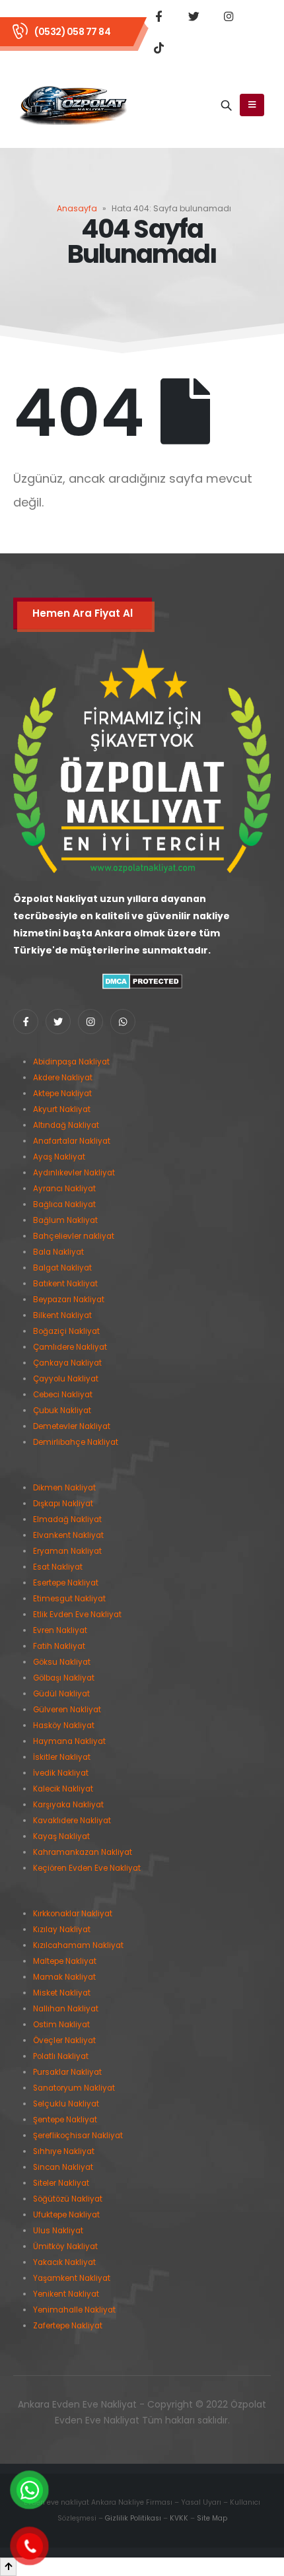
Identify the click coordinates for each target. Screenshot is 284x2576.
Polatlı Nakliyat (61, 2056)
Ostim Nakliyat (61, 2025)
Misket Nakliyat (62, 1993)
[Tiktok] (159, 48)
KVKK (179, 2518)
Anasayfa (77, 208)
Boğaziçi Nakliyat (66, 1331)
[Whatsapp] (123, 1022)
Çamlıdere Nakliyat (70, 1347)
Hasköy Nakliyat (64, 1725)
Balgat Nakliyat (62, 1268)
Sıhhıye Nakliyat (64, 2151)
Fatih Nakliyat (59, 1646)
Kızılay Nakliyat (62, 1930)
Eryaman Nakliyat (67, 1551)
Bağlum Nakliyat (65, 1220)
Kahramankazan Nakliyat (83, 1852)
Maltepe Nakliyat (65, 1961)
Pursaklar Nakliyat (67, 2072)
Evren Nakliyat (60, 1630)
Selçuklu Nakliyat (66, 2104)
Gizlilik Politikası (133, 2518)
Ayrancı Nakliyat (64, 1189)
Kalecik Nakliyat (63, 1789)
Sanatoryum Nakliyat (74, 2088)
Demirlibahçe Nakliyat (76, 1442)
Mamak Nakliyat (64, 1977)
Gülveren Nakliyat (67, 1710)
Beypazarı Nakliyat (69, 1300)
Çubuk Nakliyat (62, 1410)
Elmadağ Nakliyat (67, 1519)
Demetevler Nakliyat (72, 1426)
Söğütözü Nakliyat (68, 2199)
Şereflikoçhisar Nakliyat (78, 2136)
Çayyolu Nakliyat (66, 1379)
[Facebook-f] (26, 1022)
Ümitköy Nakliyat (65, 2246)
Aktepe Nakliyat (62, 1094)
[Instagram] (229, 16)
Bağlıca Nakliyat (64, 1204)
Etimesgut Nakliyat (69, 1599)
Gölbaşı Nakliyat (64, 1678)
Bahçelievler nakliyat (74, 1236)
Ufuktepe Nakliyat (66, 2215)
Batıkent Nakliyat (65, 1284)
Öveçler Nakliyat (64, 2040)
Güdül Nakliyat (61, 1694)
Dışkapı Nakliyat (63, 1504)
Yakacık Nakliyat (64, 2262)
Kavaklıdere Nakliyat (72, 1821)
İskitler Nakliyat (62, 1757)
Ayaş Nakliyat (59, 1157)
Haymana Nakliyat (69, 1741)
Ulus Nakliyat (58, 2231)
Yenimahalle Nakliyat (74, 2310)
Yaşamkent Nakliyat (72, 2278)
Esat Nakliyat (58, 1567)
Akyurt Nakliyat (62, 1109)
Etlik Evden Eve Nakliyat (77, 1615)
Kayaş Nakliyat (61, 1836)
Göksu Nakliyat (62, 1662)
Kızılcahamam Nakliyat (78, 1945)
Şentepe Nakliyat (65, 2120)
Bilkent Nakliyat (62, 1315)
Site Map (212, 2518)
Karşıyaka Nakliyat (68, 1805)
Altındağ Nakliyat (66, 1125)
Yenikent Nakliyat (66, 2294)
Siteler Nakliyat (61, 2183)
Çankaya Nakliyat (67, 1363)
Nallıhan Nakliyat (66, 2009)
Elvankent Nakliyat (68, 1535)
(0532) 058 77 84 (72, 32)
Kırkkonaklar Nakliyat (73, 1914)
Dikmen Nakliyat (64, 1488)
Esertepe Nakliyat (66, 1583)
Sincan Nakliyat (63, 2167)
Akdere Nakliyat (63, 1078)
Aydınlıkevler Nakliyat (74, 1173)
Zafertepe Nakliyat (68, 2326)
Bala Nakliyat (58, 1252)
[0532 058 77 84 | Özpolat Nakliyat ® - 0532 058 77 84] (73, 106)
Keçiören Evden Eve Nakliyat (87, 1868)
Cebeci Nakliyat (63, 1395)
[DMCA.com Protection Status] (142, 981)
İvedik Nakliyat (61, 1773)
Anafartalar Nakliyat (72, 1141)
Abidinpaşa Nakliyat (71, 1062)
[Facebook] (159, 16)
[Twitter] (194, 16)
